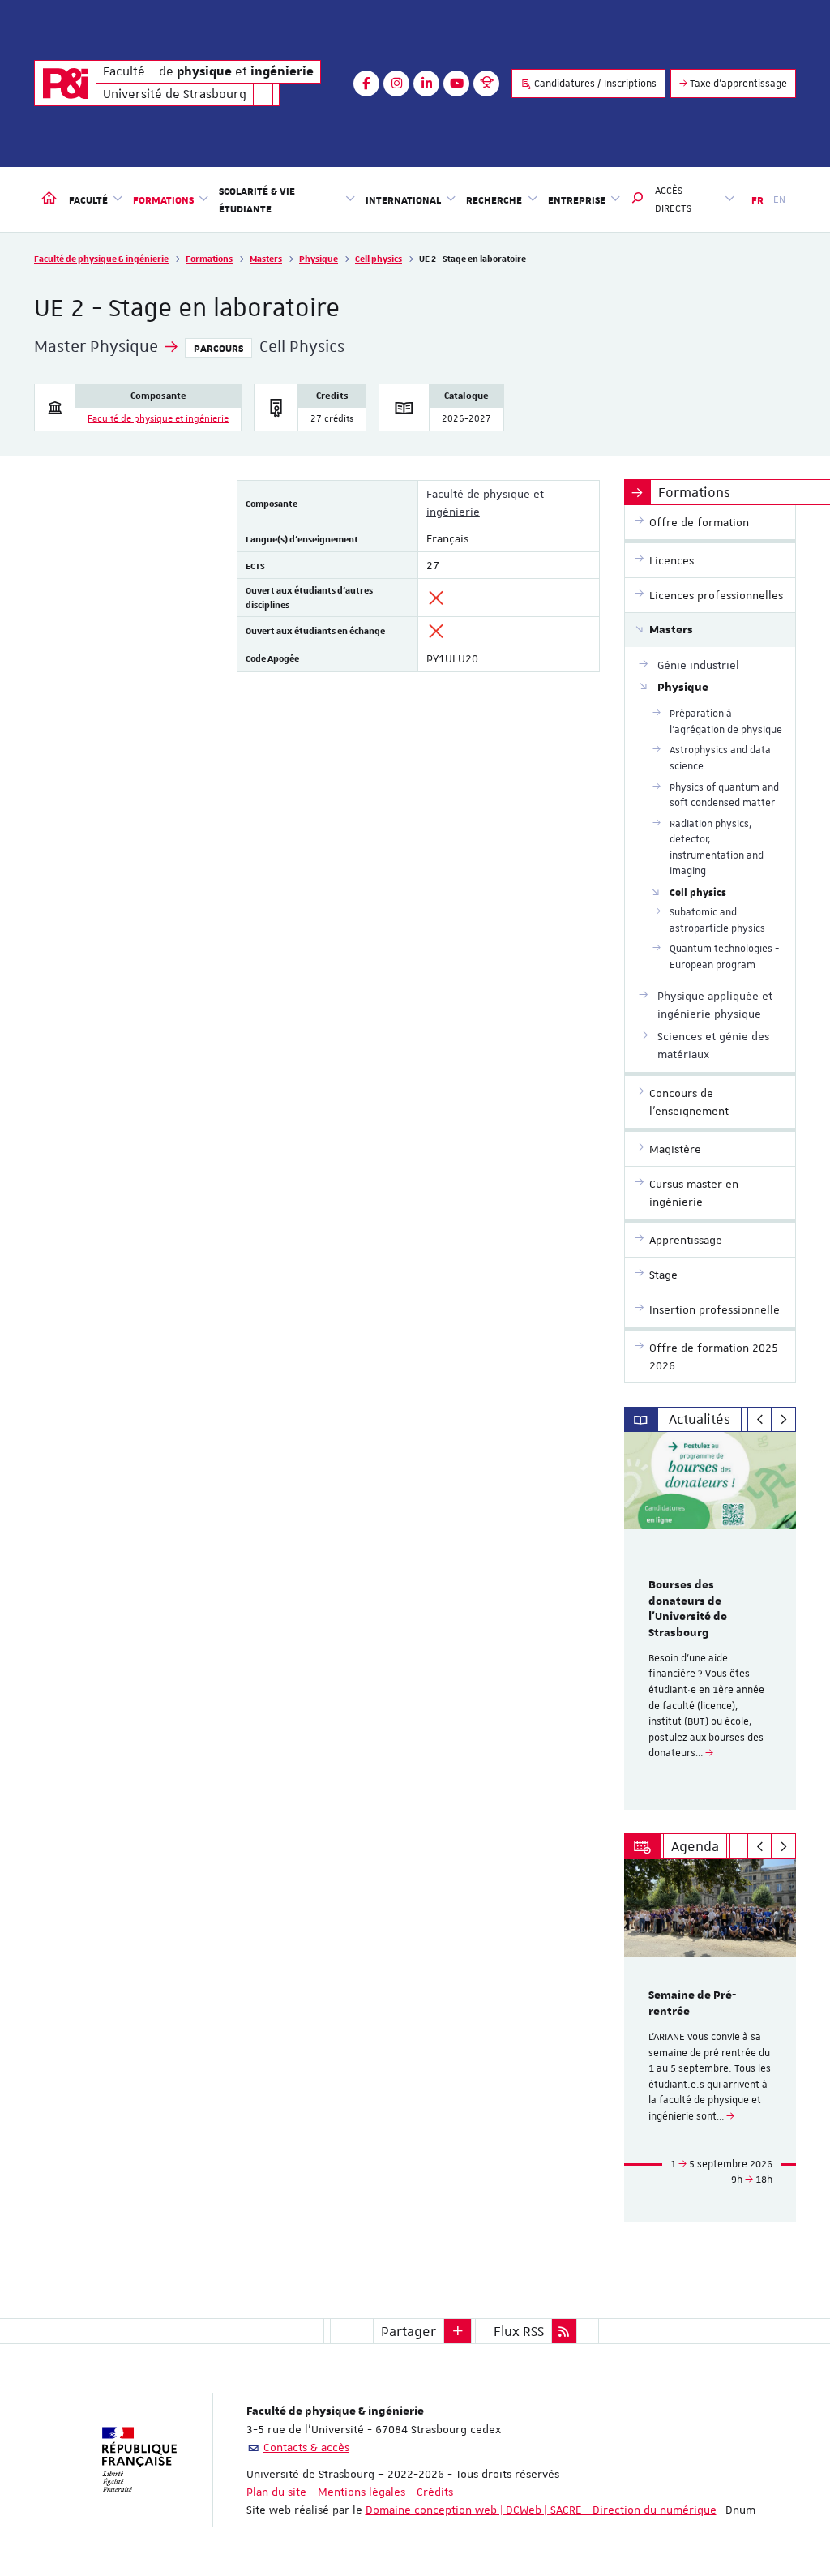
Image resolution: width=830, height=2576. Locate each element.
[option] (710, 1621)
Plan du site (276, 2492)
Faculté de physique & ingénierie (101, 258)
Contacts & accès (306, 2447)
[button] (638, 199)
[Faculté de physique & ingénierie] (65, 83)
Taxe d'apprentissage (737, 84)
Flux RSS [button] (519, 2331)
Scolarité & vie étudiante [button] (257, 199)
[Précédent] (760, 1420)
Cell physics (379, 258)
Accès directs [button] (673, 199)
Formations (209, 258)
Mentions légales (362, 2492)
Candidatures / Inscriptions (594, 84)
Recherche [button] (494, 199)
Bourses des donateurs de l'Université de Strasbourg (688, 1609)
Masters (266, 258)
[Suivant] (783, 1420)
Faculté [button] (88, 199)
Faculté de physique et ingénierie (158, 419)
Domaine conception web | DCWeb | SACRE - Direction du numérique (541, 2510)
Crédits (435, 2492)
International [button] (403, 199)
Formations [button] (163, 199)
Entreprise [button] (577, 199)
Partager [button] (409, 2331)
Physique (319, 258)
